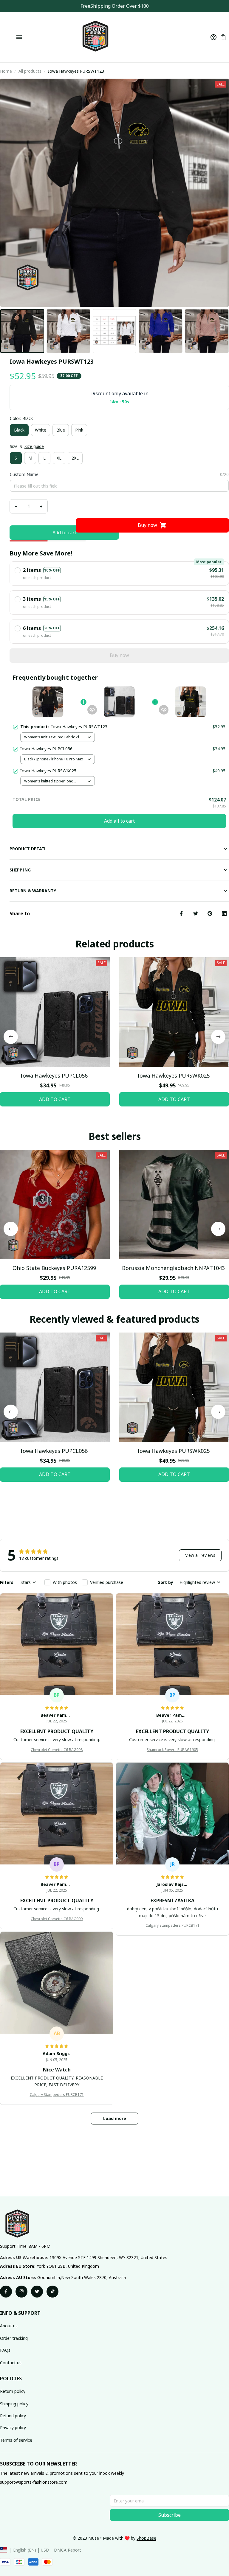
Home (6, 71)
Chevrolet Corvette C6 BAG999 (57, 1919)
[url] (146, 2538)
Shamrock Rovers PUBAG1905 (172, 1750)
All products (30, 71)
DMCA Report (68, 2550)
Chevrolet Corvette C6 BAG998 (57, 1750)
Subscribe (170, 2515)
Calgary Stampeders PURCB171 (172, 1925)
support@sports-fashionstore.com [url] (34, 2482)
